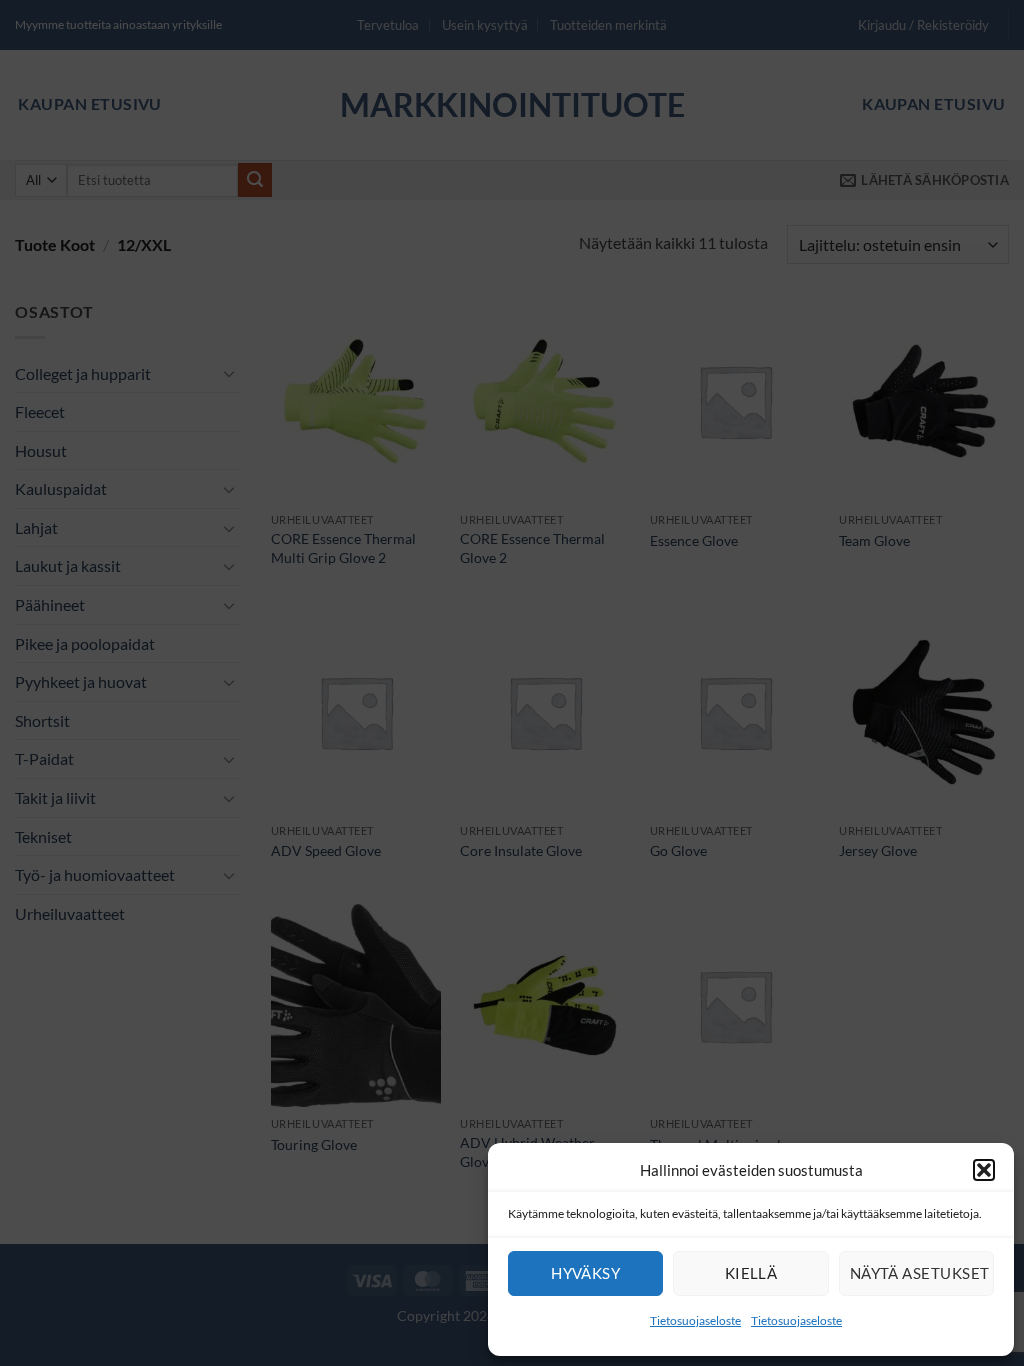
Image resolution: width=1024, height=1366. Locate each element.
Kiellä (751, 1273)
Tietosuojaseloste (695, 1320)
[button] (984, 1170)
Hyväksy (585, 1273)
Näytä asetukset (920, 1273)
